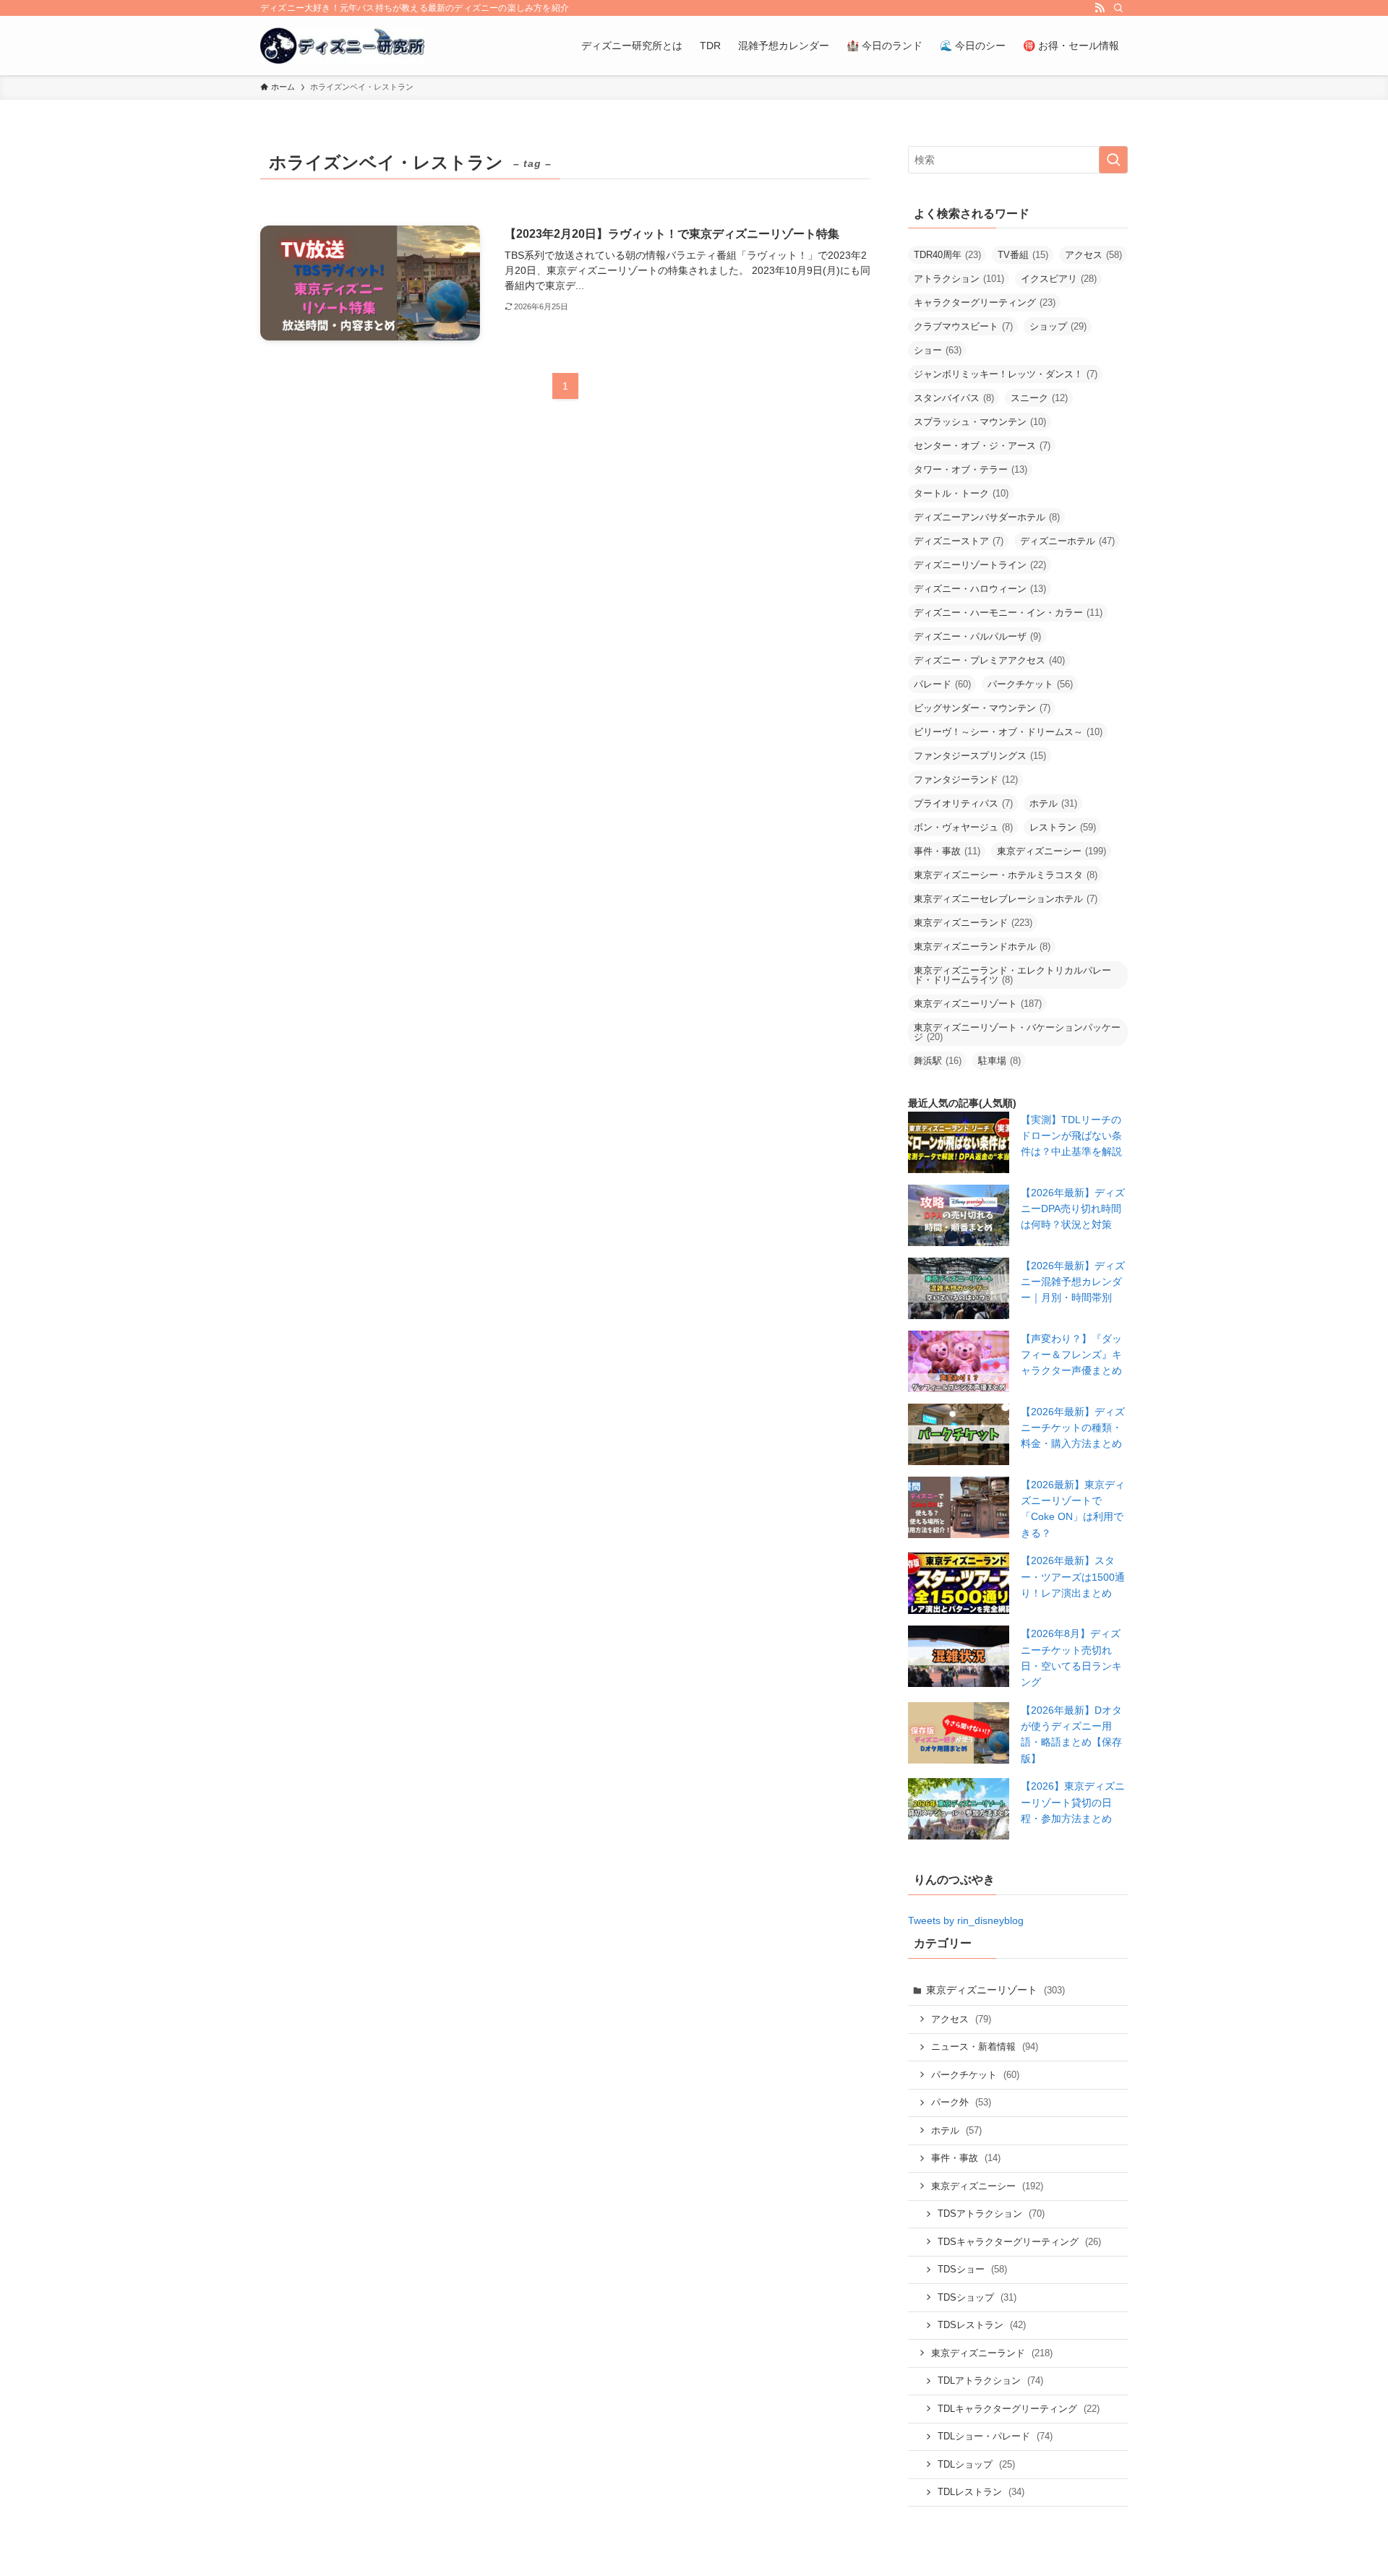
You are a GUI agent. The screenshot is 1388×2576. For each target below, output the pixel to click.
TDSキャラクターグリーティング (1019, 2242)
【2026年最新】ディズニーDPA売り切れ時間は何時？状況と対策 (1073, 1209)
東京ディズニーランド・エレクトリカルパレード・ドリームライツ (1012, 975)
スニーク (1039, 398)
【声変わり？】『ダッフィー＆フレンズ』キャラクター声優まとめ (1071, 1355)
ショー (938, 350)
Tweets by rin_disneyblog (966, 1920)
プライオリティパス (963, 803)
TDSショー (972, 2269)
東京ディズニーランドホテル (982, 946)
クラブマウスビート (963, 326)
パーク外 (961, 2102)
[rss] (1100, 8)
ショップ (1058, 326)
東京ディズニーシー (1051, 851)
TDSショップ (977, 2297)
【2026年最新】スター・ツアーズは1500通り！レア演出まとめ (1073, 1577)
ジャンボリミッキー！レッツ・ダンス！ (1006, 374)
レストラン (1063, 827)
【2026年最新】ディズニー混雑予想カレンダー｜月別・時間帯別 (1073, 1282)
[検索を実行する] (1113, 160)
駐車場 (999, 1061)
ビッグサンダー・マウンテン (982, 708)
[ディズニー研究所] (342, 46)
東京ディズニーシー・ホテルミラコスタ (1006, 875)
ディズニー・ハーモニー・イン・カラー (1008, 613)
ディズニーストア (959, 541)
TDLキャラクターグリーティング (1019, 2409)
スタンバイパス (954, 398)
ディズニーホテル (1067, 541)
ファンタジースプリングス (980, 756)
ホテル (1053, 803)
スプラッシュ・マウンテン (980, 422)
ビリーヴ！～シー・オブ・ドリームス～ (1008, 732)
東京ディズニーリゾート (978, 1004)
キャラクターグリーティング (985, 302)
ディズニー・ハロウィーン (980, 589)
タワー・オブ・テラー (971, 469)
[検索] (1118, 8)
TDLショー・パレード (995, 2436)
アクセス (1093, 255)
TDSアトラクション (991, 2214)
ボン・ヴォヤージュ (963, 827)
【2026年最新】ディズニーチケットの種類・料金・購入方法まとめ (1073, 1428)
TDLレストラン (981, 2492)
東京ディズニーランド (973, 923)
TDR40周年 (947, 255)
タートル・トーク (961, 493)
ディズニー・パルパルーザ (977, 636)
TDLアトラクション (990, 2380)
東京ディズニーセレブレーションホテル (1006, 899)
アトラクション (959, 279)
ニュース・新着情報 (985, 2047)
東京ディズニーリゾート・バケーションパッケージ (1017, 1032)
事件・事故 (947, 851)
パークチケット (1030, 684)
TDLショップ (976, 2464)
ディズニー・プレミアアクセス (989, 660)
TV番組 (1023, 255)
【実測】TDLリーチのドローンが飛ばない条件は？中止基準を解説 (1071, 1136)
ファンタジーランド (966, 780)
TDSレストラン (982, 2325)
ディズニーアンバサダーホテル (987, 517)
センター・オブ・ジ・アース (982, 446)
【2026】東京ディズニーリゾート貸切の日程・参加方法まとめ (1073, 1802)
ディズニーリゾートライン (980, 565)
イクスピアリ (1059, 279)
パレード (942, 684)
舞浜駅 (938, 1061)
